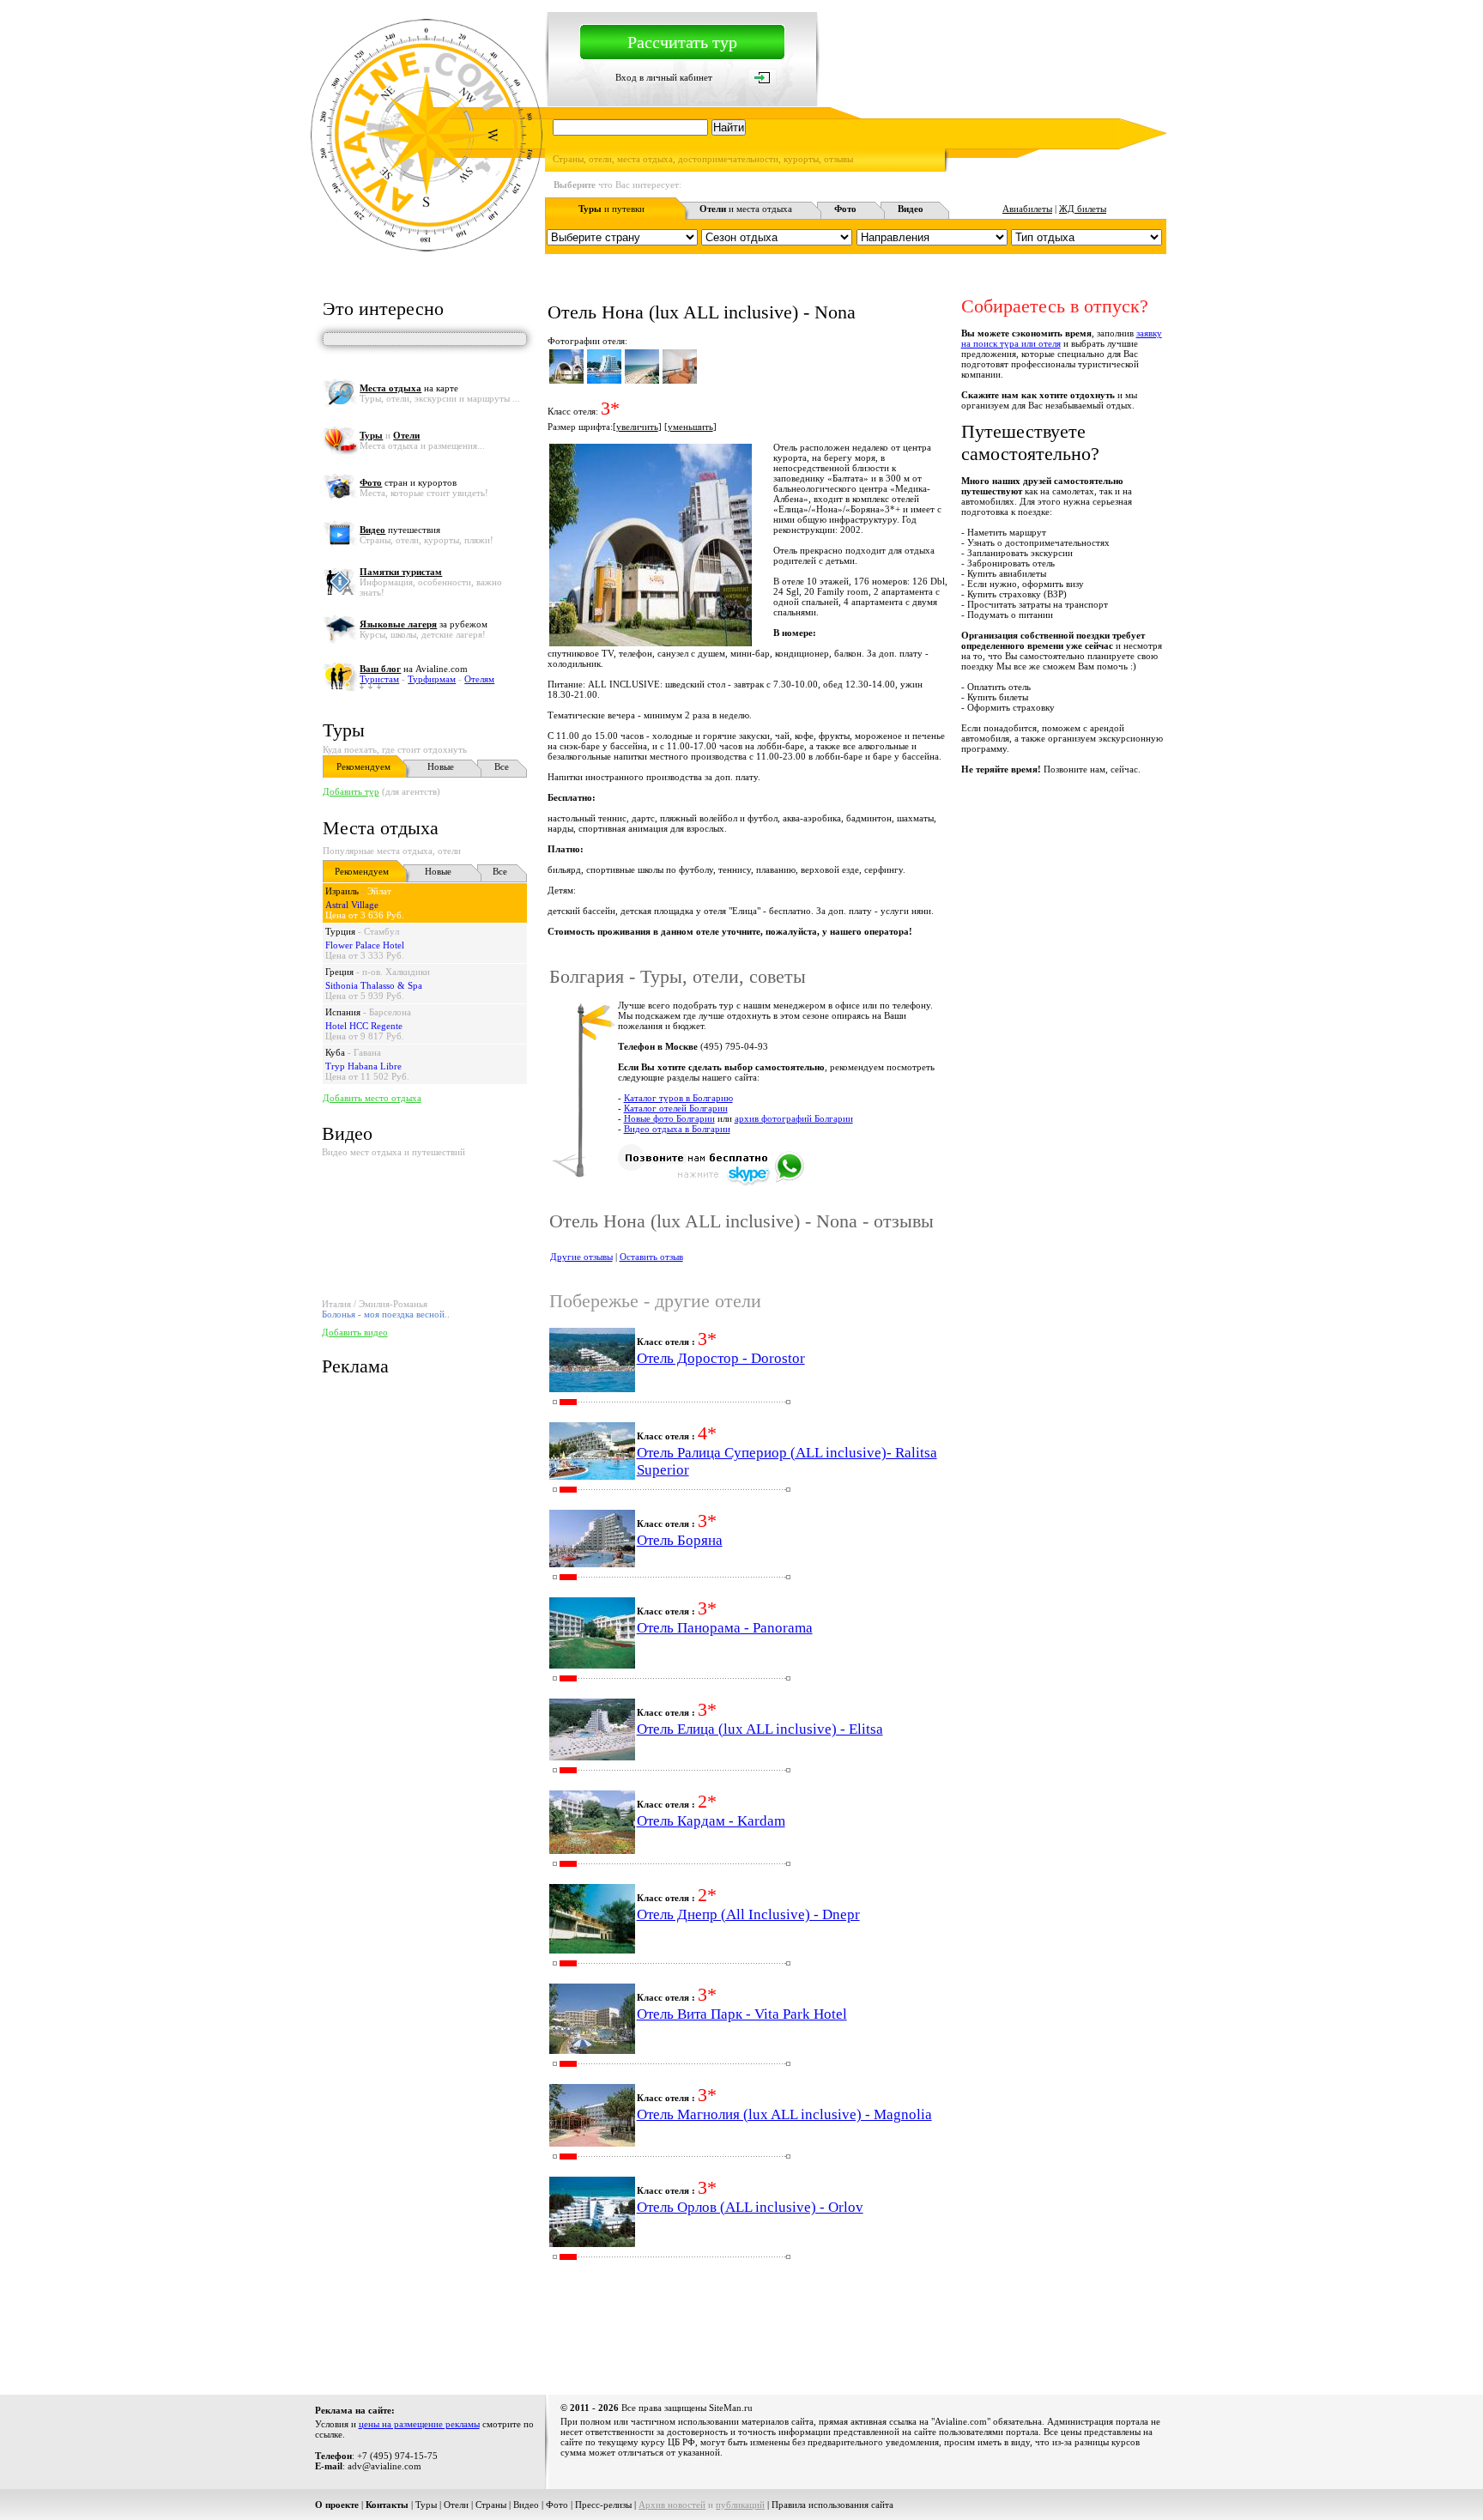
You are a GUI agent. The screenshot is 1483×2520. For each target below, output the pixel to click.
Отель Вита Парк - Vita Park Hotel (742, 2014)
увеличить (637, 427)
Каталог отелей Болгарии (676, 1108)
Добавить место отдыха (372, 1098)
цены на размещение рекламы (419, 2424)
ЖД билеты (1083, 209)
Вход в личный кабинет (664, 77)
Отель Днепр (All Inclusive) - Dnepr (748, 1914)
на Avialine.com (414, 669)
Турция (340, 931)
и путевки (611, 209)
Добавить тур (351, 791)
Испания (343, 1012)
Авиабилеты (1027, 209)
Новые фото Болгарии (669, 1118)
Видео (526, 2505)
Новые (441, 766)
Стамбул (381, 931)
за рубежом (424, 624)
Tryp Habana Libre (363, 1066)
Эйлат (379, 891)
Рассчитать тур (682, 42)
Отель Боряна (680, 1540)
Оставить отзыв (651, 1257)
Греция (339, 972)
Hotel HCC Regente (364, 1026)
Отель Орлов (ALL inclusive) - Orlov (750, 2207)
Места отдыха (381, 828)
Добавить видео (355, 1332)
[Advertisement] (854, 2332)
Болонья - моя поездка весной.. (386, 1314)
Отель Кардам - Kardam (711, 1821)
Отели (456, 2505)
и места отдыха (746, 209)
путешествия (400, 530)
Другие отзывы (581, 1257)
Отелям (479, 679)
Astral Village (352, 905)
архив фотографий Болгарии (794, 1118)
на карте (409, 388)
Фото (557, 2505)
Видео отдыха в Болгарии (677, 1129)
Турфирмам (432, 679)
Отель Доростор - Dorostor (721, 1358)
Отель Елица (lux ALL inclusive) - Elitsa (760, 1729)
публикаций (740, 2505)
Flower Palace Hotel (365, 945)
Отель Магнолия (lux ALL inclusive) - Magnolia (784, 2114)
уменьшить (690, 427)
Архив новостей (672, 2505)
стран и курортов (408, 482)
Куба (335, 1052)
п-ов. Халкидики (396, 972)
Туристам (379, 679)
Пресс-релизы (603, 2505)
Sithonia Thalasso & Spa (374, 985)
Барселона (390, 1012)
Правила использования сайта (832, 2505)
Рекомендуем (363, 766)
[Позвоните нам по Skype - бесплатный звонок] (711, 1183)
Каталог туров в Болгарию (678, 1098)
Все (502, 766)
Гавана (367, 1052)
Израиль (342, 891)
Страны (491, 2505)
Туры (344, 730)
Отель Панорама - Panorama (725, 1628)
